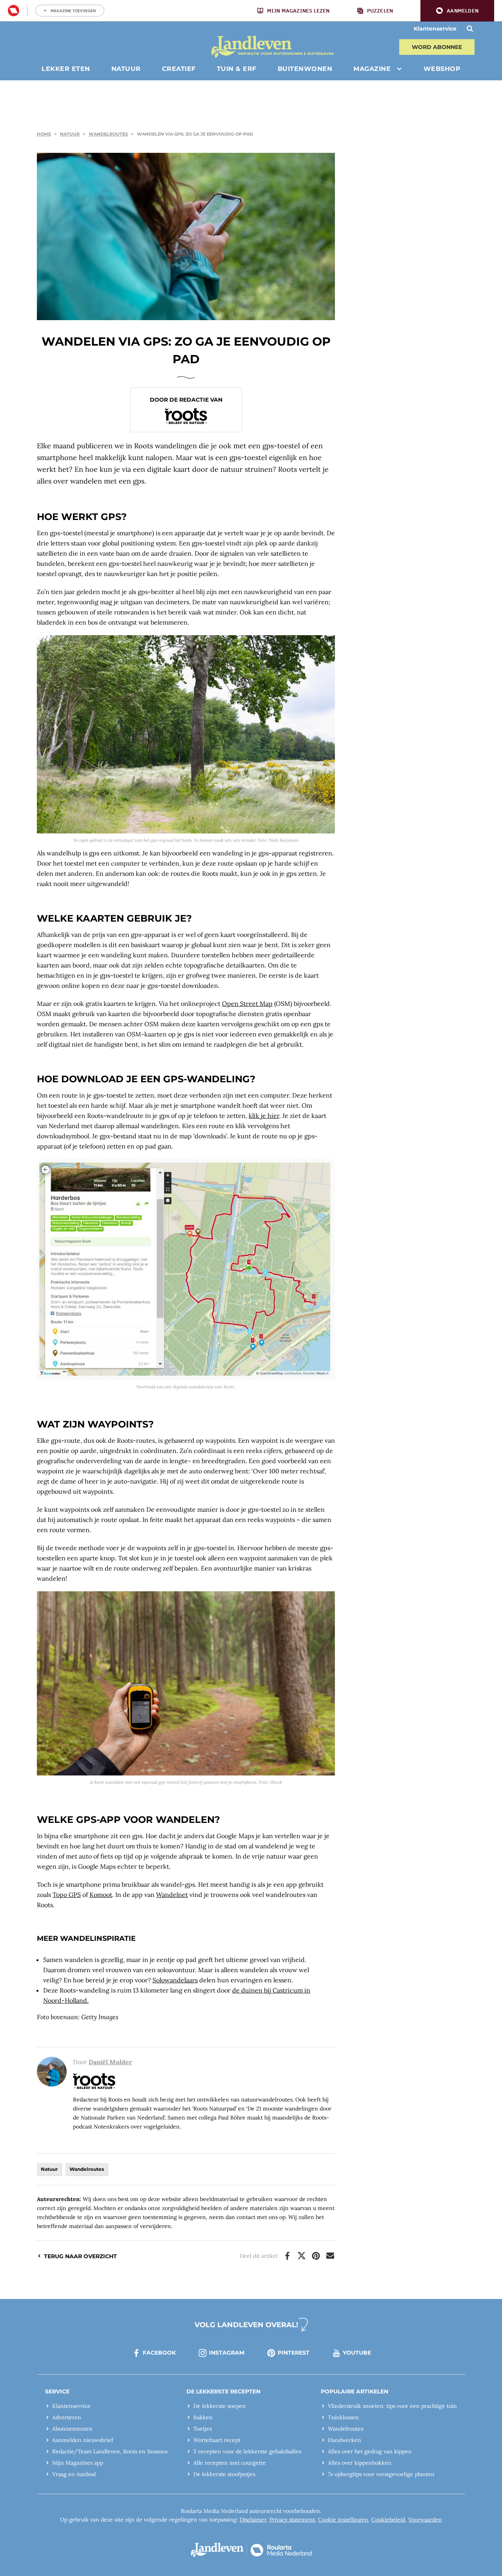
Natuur (70, 134)
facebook (159, 2353)
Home (44, 134)
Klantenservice (435, 29)
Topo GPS (67, 1895)
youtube (357, 2353)
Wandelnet (172, 1895)
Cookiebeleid (388, 2520)
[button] (457, 11)
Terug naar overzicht (80, 2256)
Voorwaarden (425, 2520)
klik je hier (264, 1116)
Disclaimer (253, 2520)
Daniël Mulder (110, 2062)
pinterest (294, 2353)
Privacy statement (292, 2520)
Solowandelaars (175, 1980)
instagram (227, 2353)
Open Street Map (247, 1004)
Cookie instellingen (343, 2520)
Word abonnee (437, 47)
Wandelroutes (108, 134)
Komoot (101, 1895)
